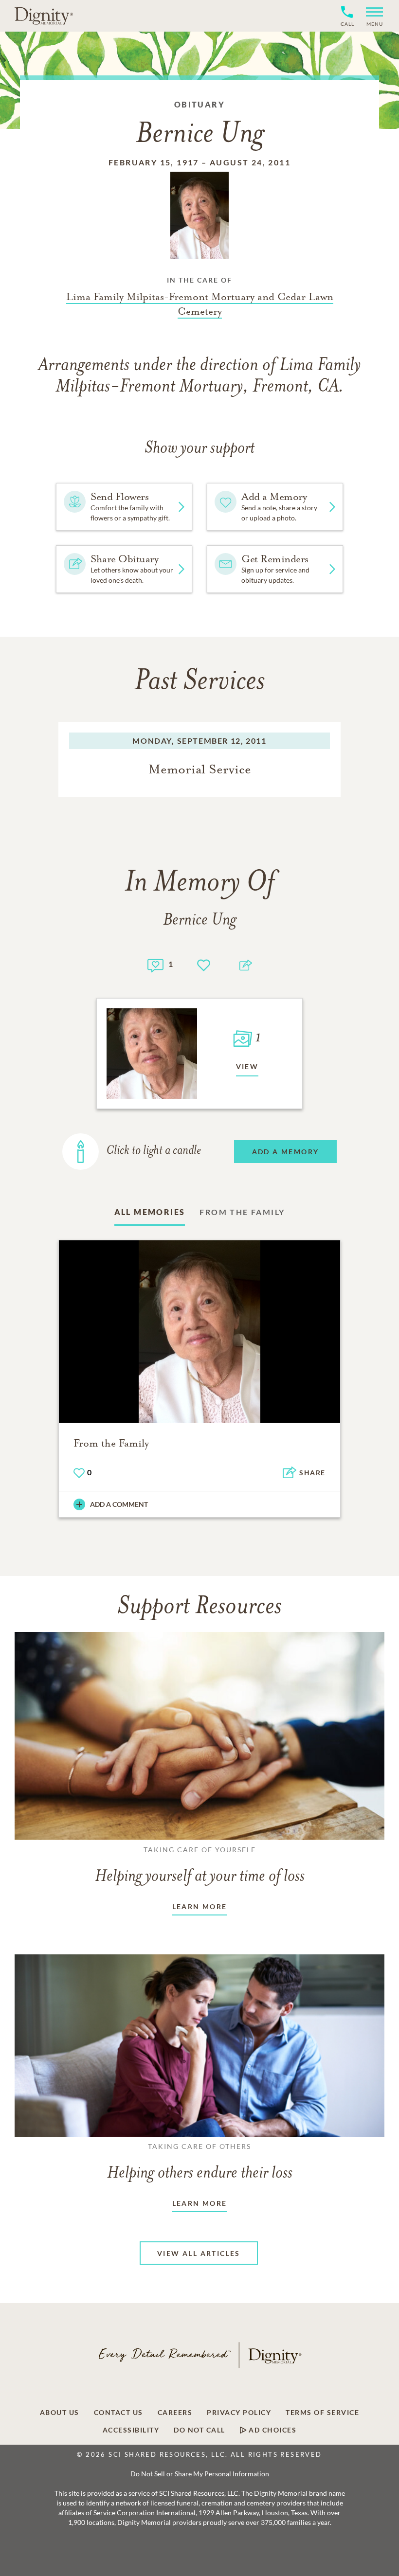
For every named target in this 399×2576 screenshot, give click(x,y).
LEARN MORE (200, 1906)
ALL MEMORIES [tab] (150, 1212)
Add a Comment (119, 1504)
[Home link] (44, 16)
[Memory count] (155, 964)
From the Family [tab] (242, 1212)
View (247, 1066)
